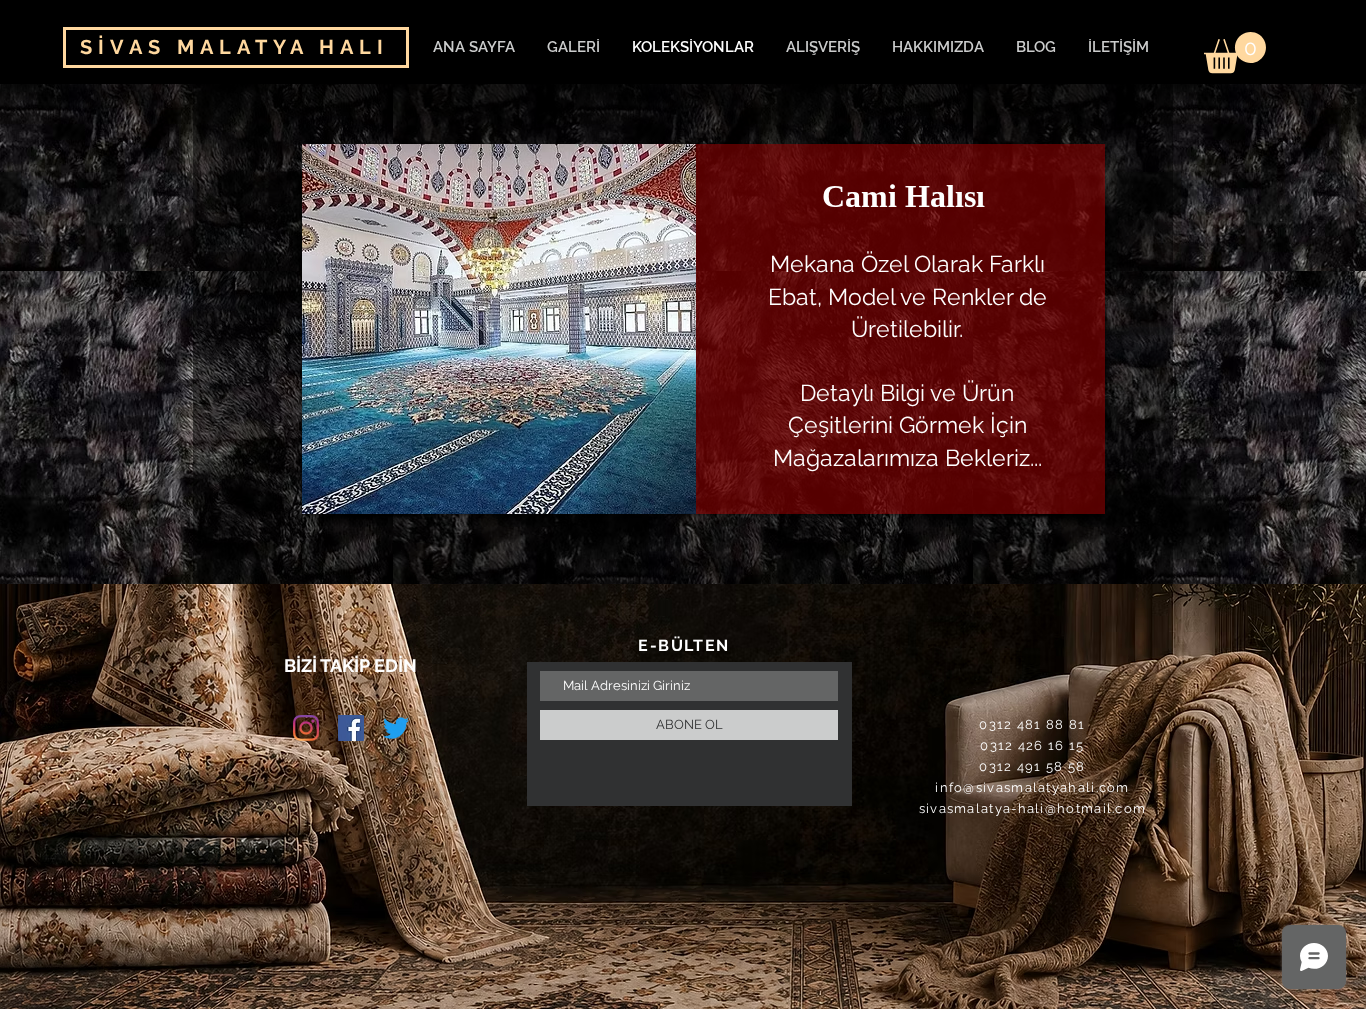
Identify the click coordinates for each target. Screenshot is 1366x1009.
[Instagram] (306, 728)
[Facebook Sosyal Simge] (351, 728)
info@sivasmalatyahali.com (1032, 787)
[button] (1235, 52)
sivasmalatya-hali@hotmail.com (1033, 808)
